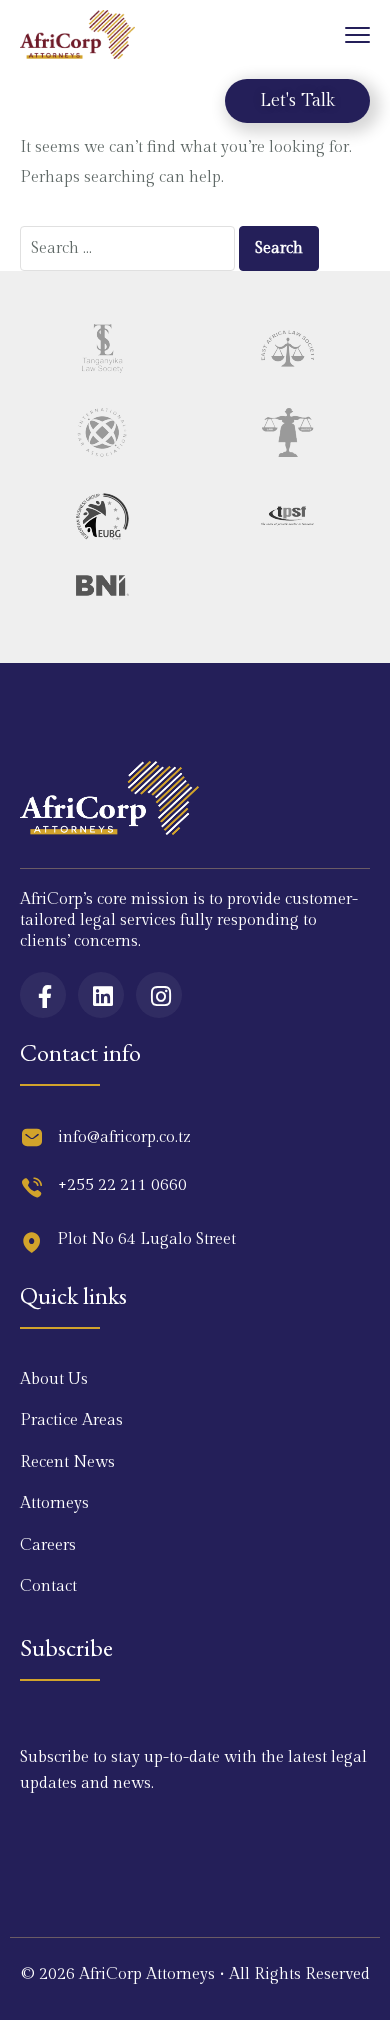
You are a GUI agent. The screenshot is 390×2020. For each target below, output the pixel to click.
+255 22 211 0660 (122, 1185)
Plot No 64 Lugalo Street (146, 1239)
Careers (48, 1545)
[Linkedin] (101, 995)
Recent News (67, 1462)
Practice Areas (71, 1420)
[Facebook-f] (43, 995)
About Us (54, 1379)
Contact (48, 1586)
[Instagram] (159, 995)
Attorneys (54, 1503)
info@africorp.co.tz (124, 1137)
